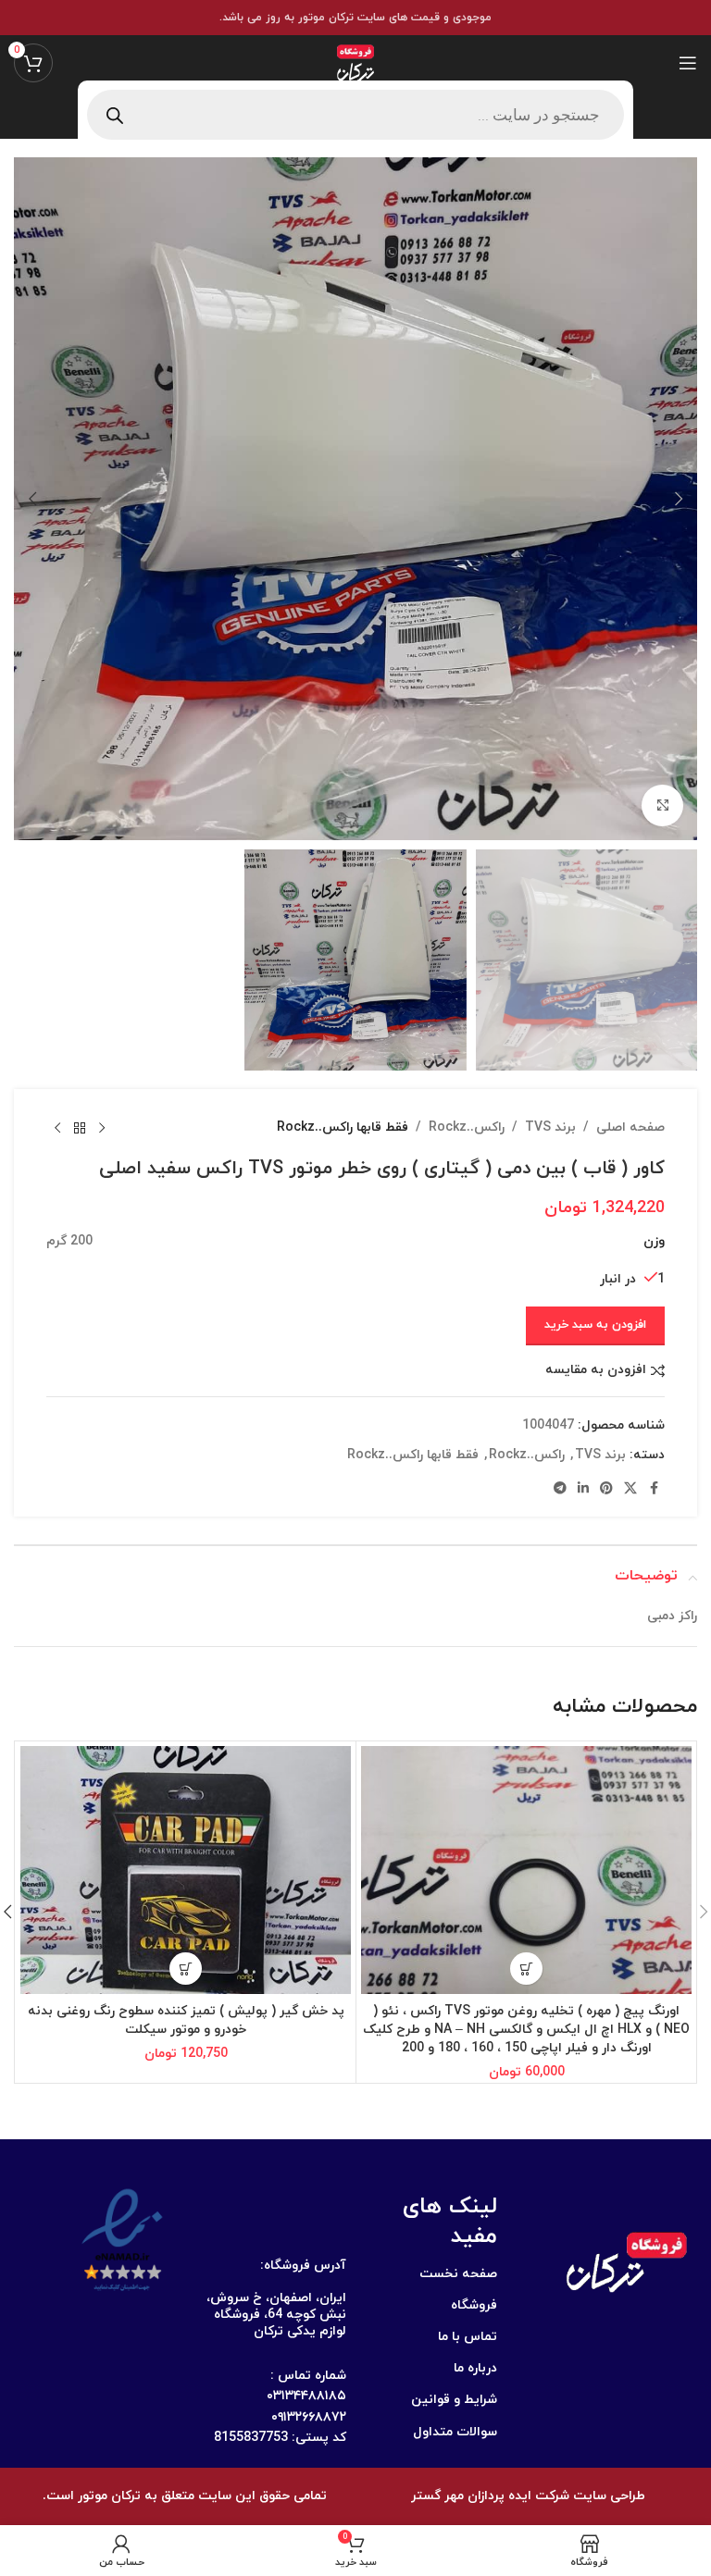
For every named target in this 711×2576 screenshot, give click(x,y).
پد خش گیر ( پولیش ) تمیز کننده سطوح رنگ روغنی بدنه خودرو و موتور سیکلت (186, 2020)
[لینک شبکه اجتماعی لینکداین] (583, 1489)
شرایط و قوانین (454, 2400)
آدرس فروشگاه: (303, 2266)
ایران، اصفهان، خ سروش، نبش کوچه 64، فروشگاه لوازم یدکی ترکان (276, 2315)
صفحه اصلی (630, 1127)
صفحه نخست (458, 2274)
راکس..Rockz (467, 1127)
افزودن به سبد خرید (595, 1325)
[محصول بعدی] (57, 1128)
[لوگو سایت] (355, 62)
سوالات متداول (455, 2432)
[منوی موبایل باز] (688, 63)
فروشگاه (474, 2305)
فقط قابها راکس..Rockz (343, 1127)
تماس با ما (468, 2337)
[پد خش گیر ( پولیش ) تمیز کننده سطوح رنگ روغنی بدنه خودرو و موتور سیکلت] (186, 1870)
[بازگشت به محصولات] (80, 1128)
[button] (679, 499)
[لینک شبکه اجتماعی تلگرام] (560, 1489)
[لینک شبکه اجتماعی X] (630, 1489)
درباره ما (475, 2368)
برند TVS (550, 1127)
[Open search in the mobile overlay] (355, 115)
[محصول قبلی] (102, 1128)
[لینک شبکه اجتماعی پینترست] (606, 1489)
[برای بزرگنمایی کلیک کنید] (662, 805)
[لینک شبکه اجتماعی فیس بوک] (654, 1489)
